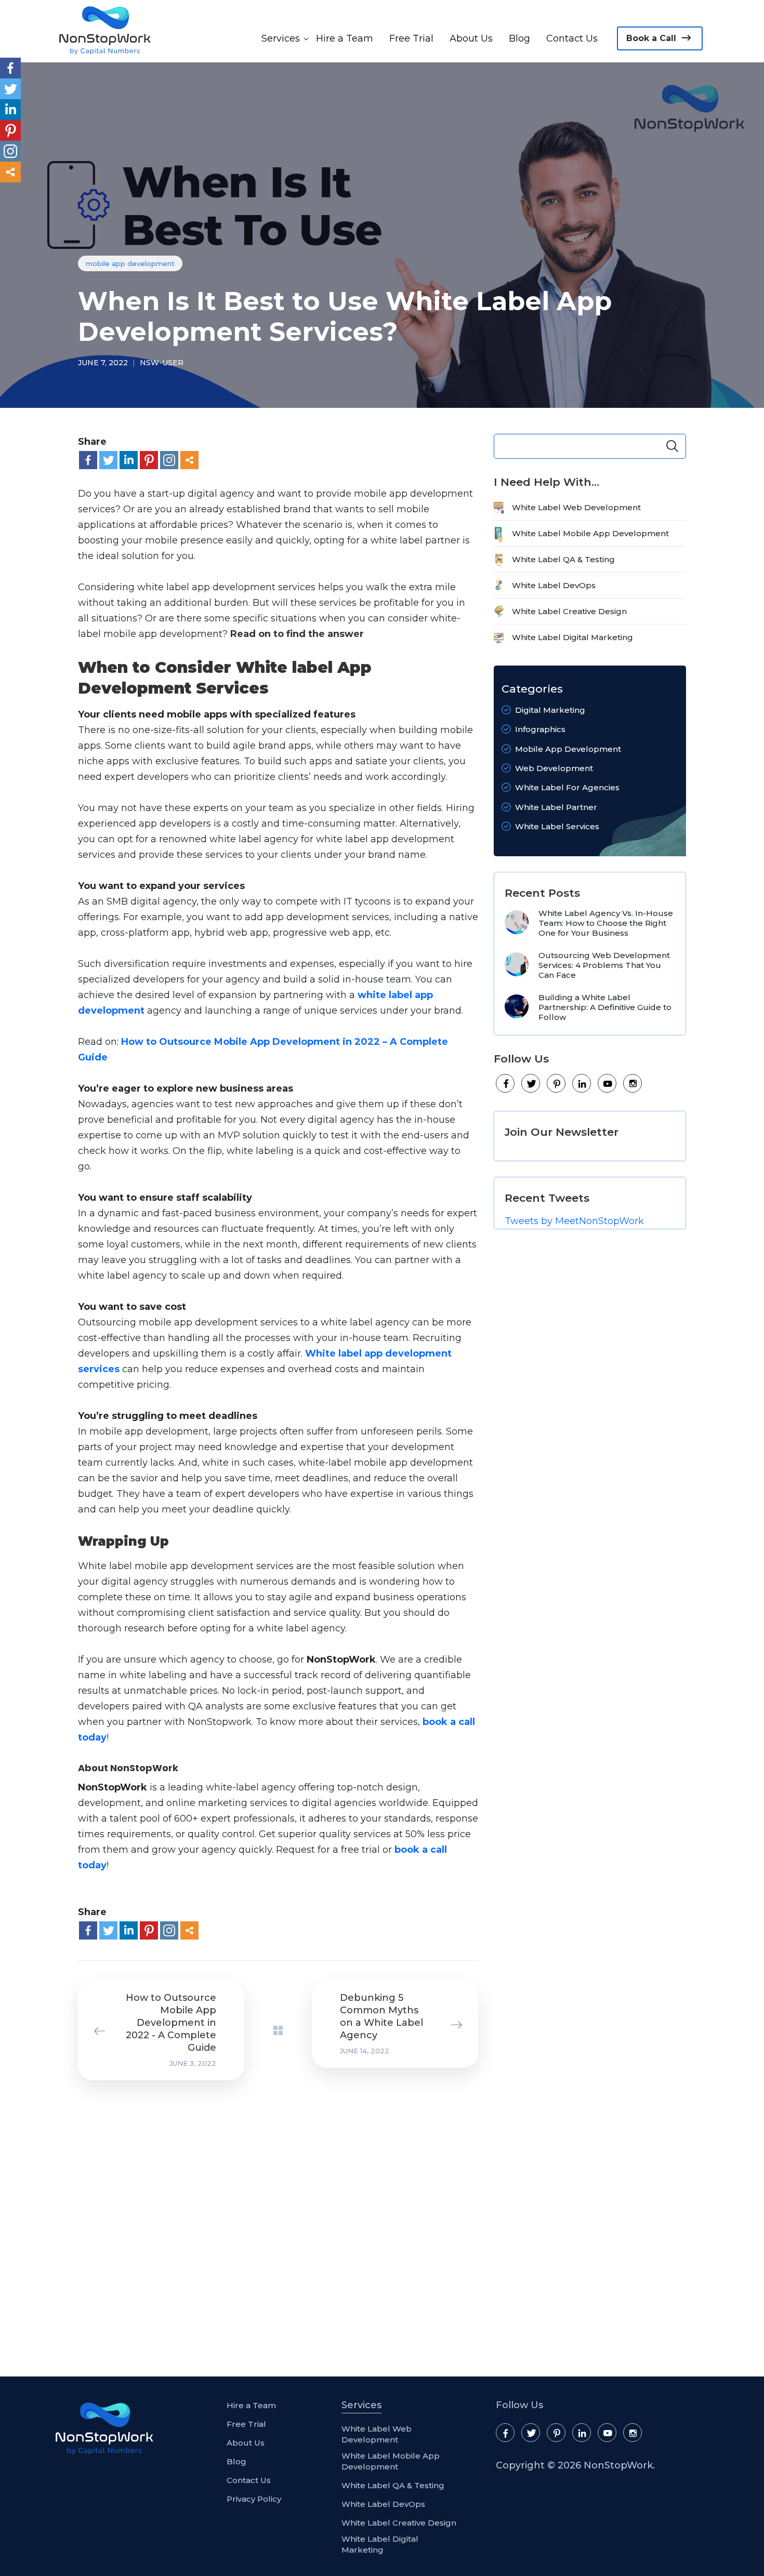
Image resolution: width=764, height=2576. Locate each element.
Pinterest (557, 1084)
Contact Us (572, 38)
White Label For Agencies (567, 787)
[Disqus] (270, 2226)
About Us (471, 38)
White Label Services (557, 826)
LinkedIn (582, 1084)
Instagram (633, 1084)
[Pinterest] (149, 460)
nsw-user (162, 363)
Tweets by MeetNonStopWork (574, 1221)
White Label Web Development (576, 507)
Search (672, 446)
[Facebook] (88, 460)
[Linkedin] (129, 460)
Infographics (540, 729)
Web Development (554, 768)
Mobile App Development (130, 263)
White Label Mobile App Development (590, 533)
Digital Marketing (550, 710)
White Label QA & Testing (563, 559)
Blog (519, 38)
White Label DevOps (554, 585)
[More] (189, 460)
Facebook (506, 1084)
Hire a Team (345, 38)
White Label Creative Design (569, 611)
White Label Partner (556, 807)
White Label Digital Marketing (572, 637)
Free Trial (411, 38)
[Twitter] (108, 460)
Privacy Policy (254, 2499)
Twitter (531, 1084)
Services (281, 38)
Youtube (608, 1084)
